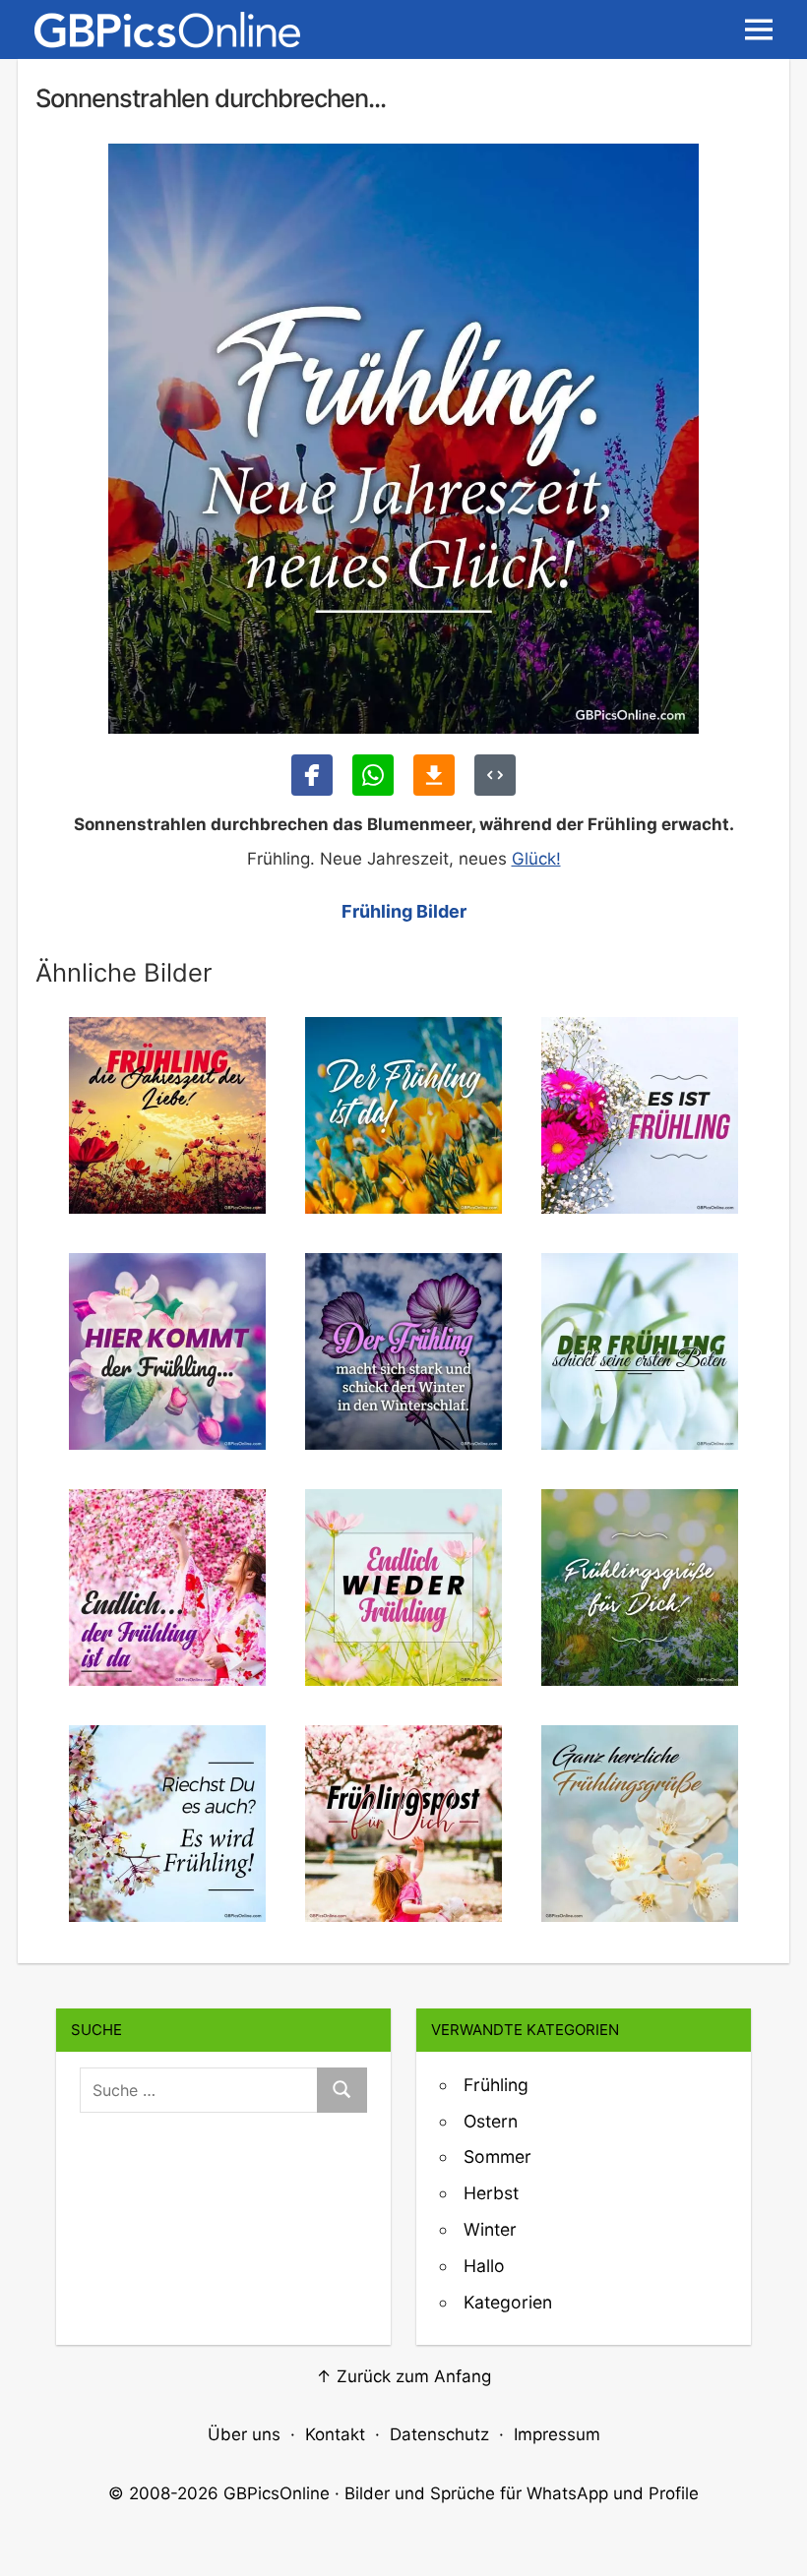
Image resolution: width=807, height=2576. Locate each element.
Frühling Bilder (404, 911)
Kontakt (335, 2434)
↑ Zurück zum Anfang (403, 2376)
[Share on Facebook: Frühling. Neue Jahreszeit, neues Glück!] (312, 775)
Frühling (496, 2085)
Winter (490, 2229)
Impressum (557, 2434)
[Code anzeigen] (495, 775)
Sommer (497, 2157)
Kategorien (508, 2302)
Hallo (484, 2266)
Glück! (536, 859)
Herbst (491, 2193)
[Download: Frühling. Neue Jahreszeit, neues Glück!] (434, 775)
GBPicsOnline (277, 2493)
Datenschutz (439, 2434)
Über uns (244, 2434)
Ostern (491, 2121)
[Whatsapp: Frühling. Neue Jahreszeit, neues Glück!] (373, 775)
